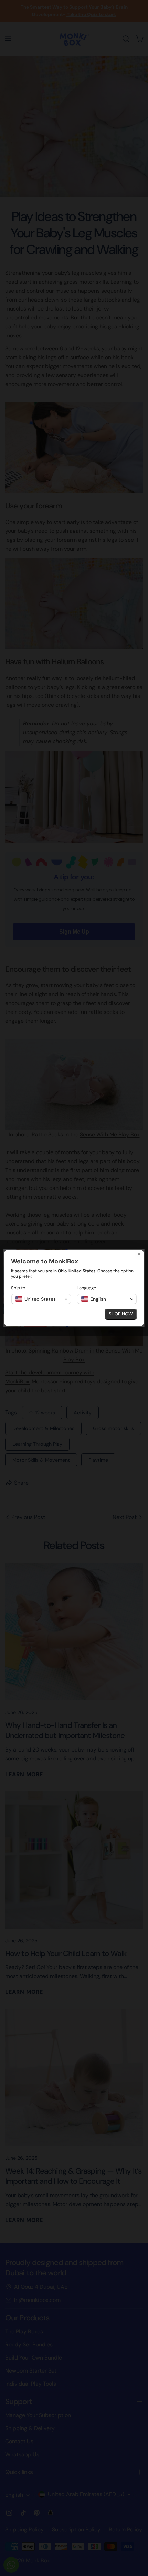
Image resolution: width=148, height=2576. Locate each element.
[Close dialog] (139, 1254)
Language (86, 1288)
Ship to (18, 1288)
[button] (41, 1299)
